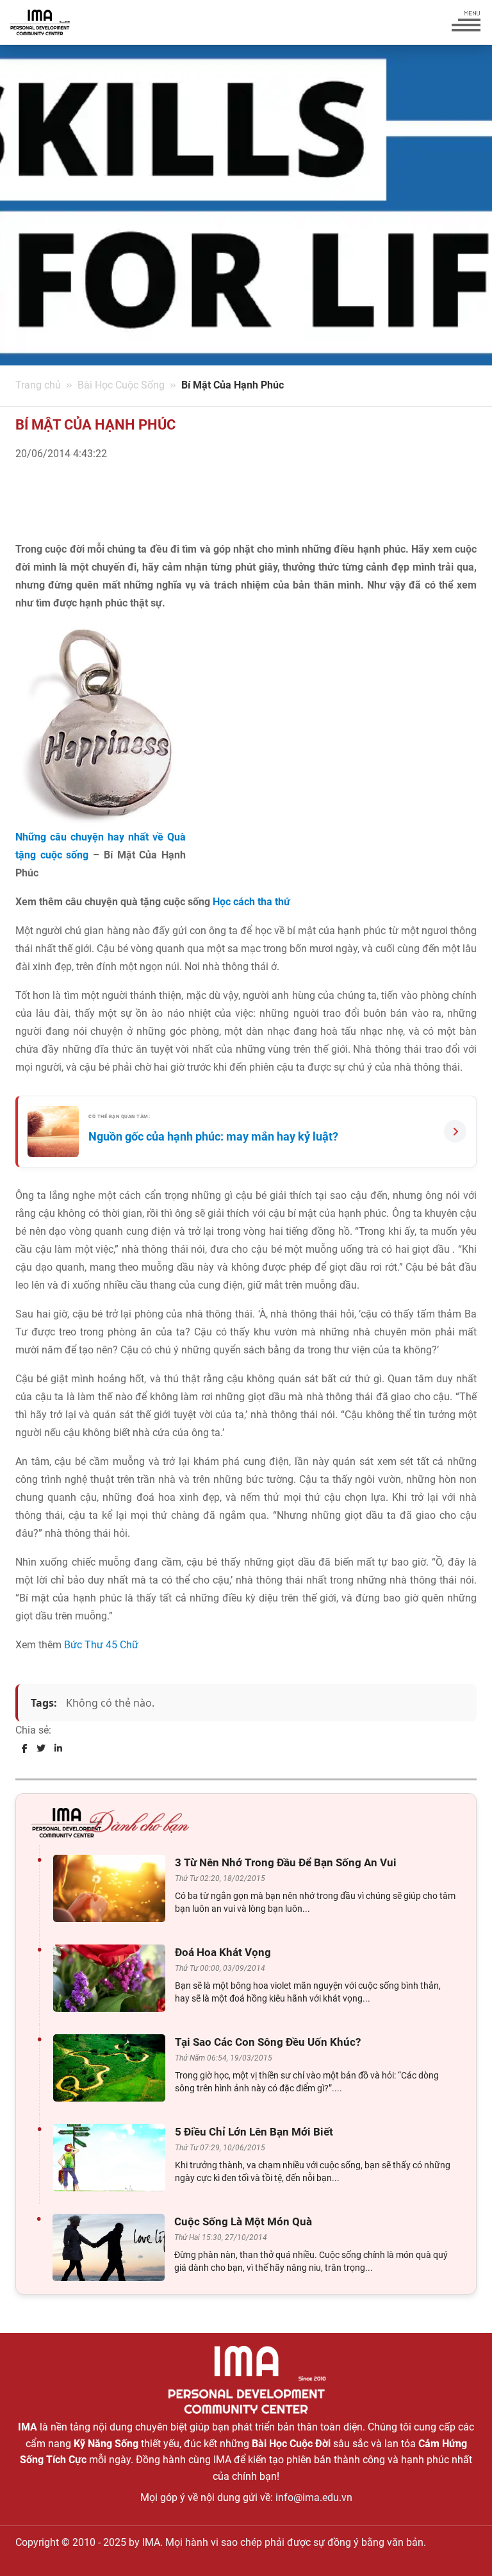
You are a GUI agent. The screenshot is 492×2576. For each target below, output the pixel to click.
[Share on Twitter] (41, 1748)
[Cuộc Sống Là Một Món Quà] (112, 2247)
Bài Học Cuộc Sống (121, 385)
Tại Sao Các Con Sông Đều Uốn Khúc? (268, 2042)
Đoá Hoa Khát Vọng (223, 1952)
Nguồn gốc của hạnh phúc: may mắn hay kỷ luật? (213, 1136)
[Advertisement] (165, 515)
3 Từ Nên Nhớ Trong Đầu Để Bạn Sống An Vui (286, 1862)
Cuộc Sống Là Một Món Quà (243, 2221)
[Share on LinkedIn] (58, 1748)
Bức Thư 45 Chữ (101, 1645)
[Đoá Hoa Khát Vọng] (112, 1978)
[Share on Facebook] (25, 1748)
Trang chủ (38, 385)
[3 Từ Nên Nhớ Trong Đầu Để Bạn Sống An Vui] (112, 1888)
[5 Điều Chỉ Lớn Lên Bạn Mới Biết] (112, 2158)
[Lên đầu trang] (461, 2544)
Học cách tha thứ (251, 902)
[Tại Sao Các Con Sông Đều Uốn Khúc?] (112, 2068)
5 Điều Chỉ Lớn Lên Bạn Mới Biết (254, 2132)
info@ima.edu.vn (314, 2497)
